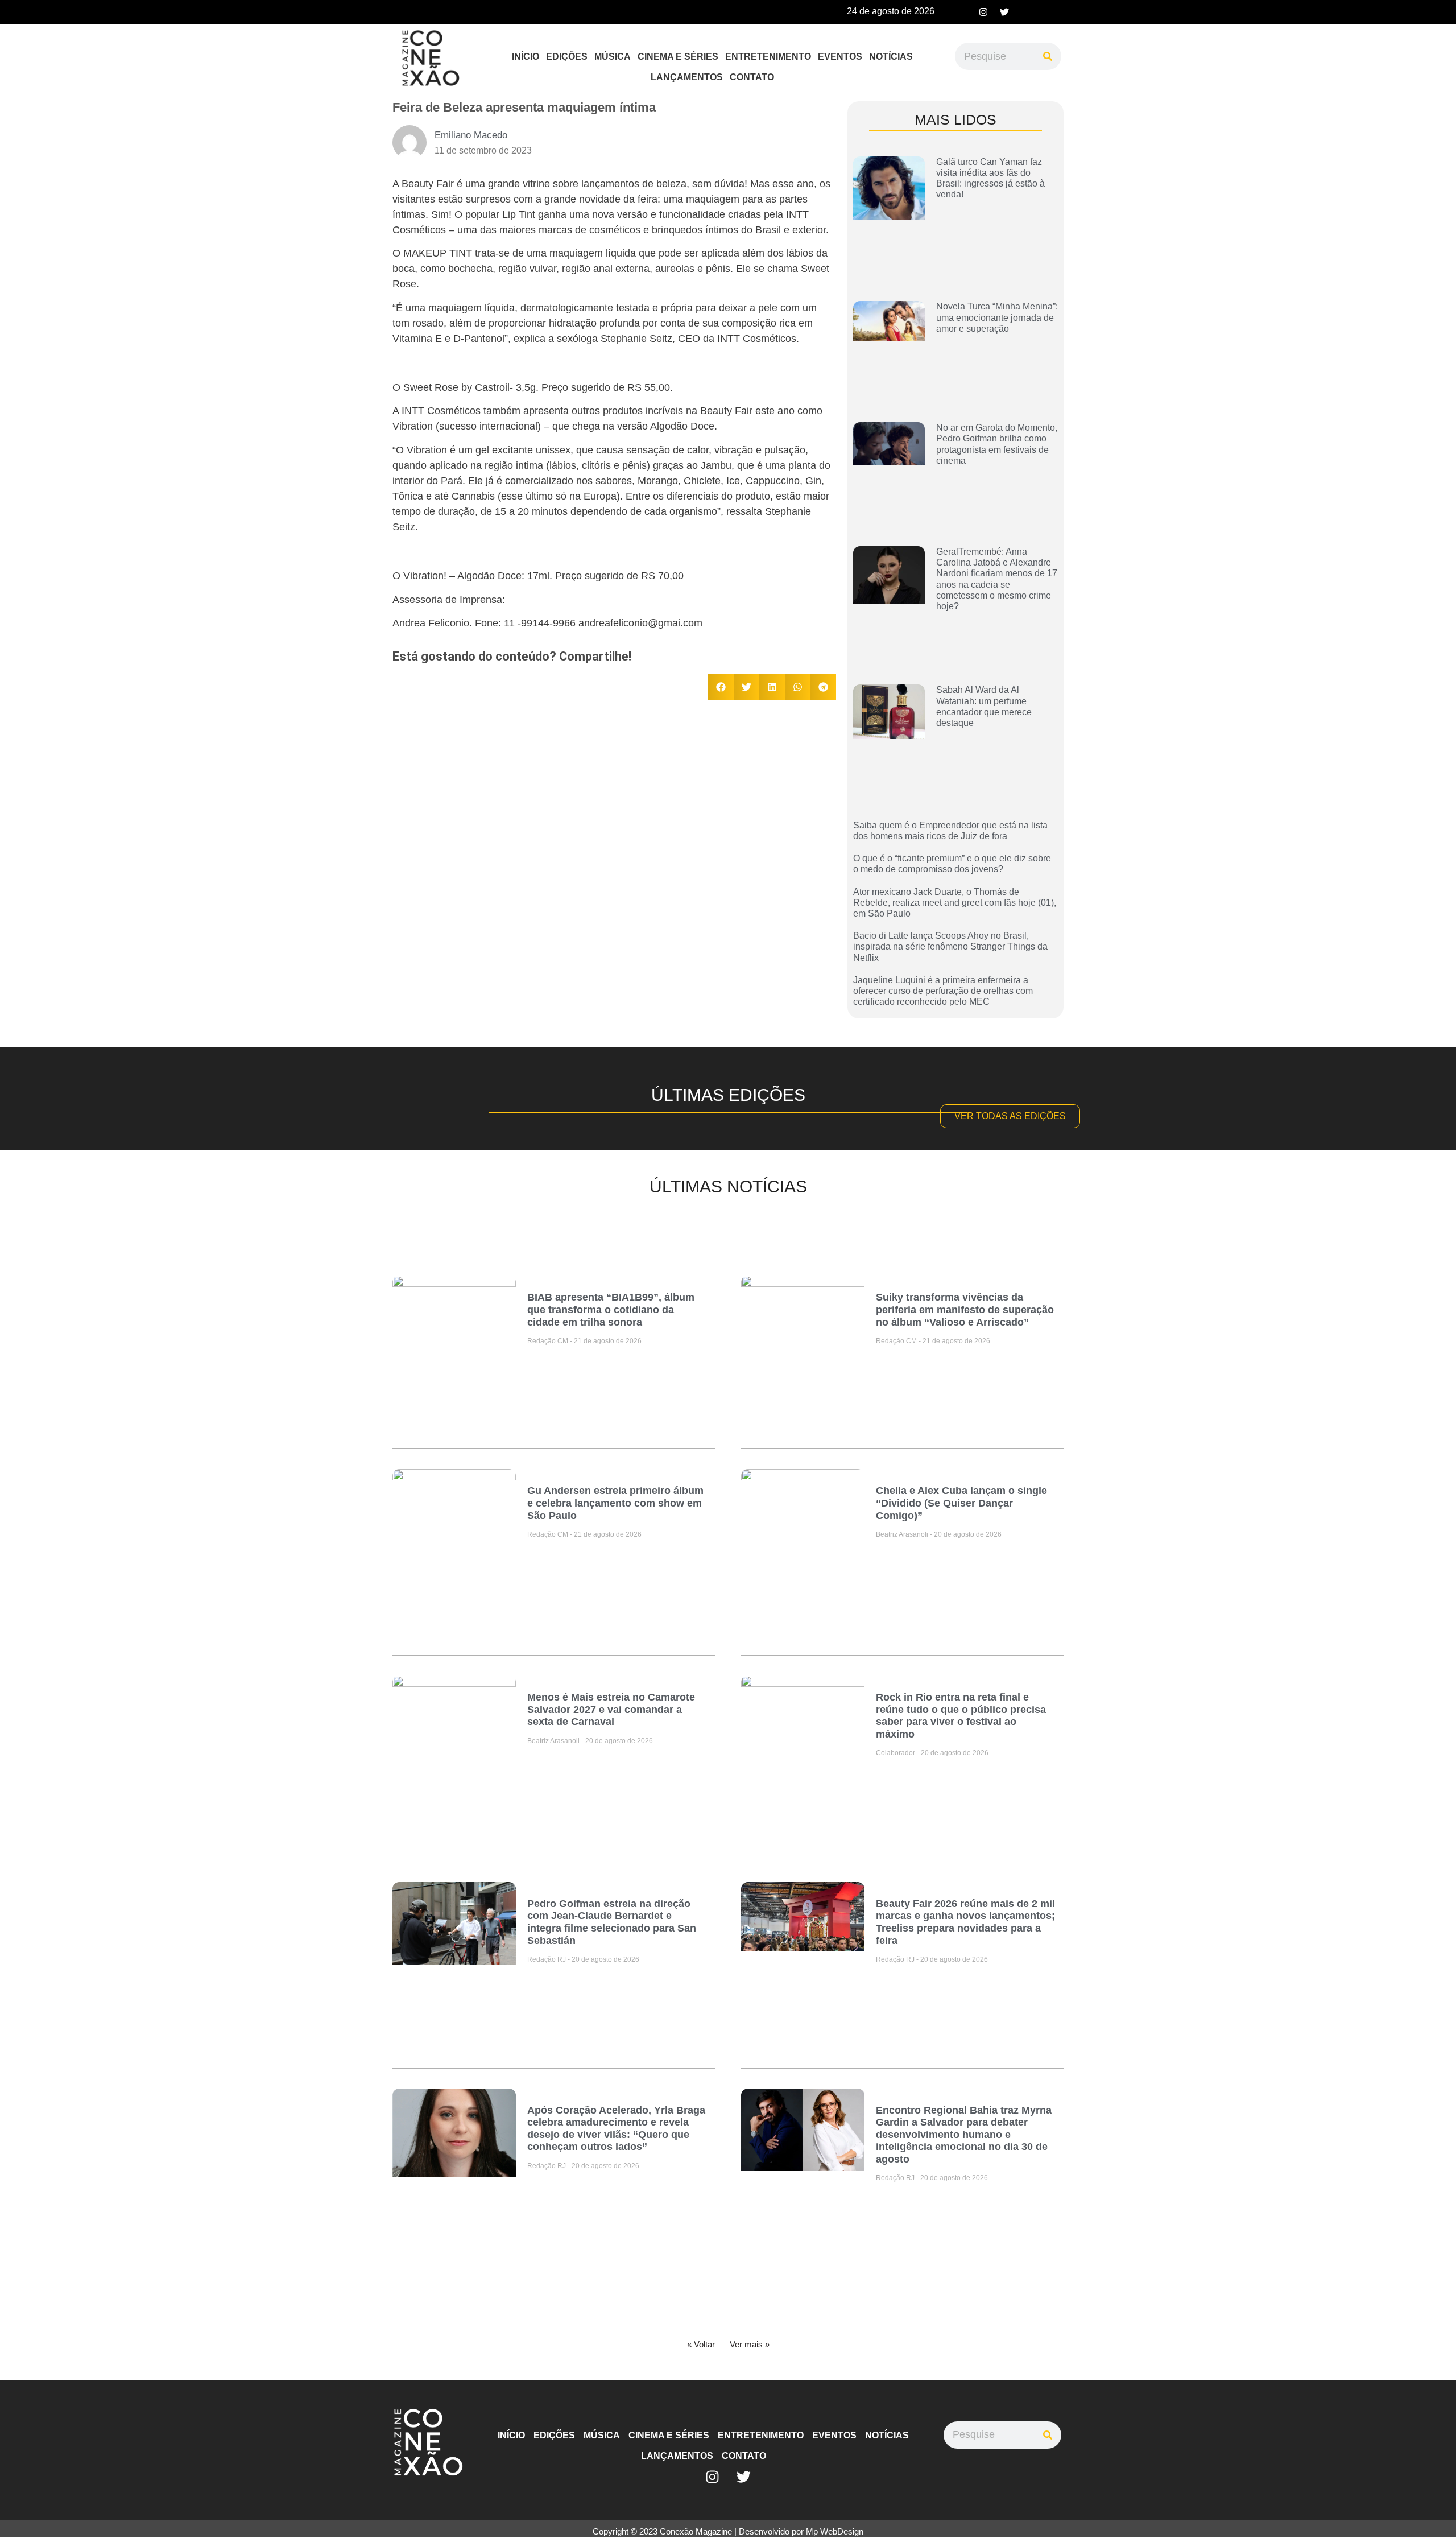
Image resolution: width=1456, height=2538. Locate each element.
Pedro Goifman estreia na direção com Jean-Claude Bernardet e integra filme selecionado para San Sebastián (612, 1922)
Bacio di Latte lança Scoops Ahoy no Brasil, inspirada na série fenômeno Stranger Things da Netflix (950, 946)
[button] (721, 687)
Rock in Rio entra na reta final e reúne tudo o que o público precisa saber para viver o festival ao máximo (961, 1716)
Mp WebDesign (835, 2531)
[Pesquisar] (1048, 56)
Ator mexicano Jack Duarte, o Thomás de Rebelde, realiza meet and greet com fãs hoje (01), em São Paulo (955, 903)
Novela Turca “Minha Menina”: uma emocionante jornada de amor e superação (997, 317)
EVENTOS (840, 57)
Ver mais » (750, 2344)
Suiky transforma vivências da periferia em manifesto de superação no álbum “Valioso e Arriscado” (965, 1309)
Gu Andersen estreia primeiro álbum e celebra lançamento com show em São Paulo (615, 1503)
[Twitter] (1004, 12)
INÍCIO (526, 57)
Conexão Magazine (696, 2531)
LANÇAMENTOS (687, 77)
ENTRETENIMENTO (768, 57)
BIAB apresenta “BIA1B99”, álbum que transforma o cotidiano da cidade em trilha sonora (611, 1309)
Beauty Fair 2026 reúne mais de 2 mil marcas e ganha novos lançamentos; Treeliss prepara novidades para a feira (965, 1922)
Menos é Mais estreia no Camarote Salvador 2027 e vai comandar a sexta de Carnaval (611, 1709)
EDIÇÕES (567, 57)
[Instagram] (983, 12)
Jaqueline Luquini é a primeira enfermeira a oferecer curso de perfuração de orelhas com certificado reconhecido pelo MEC (943, 991)
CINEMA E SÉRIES (678, 57)
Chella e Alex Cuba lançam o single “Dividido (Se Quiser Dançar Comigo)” (961, 1503)
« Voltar (701, 2344)
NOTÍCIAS (891, 57)
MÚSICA (613, 57)
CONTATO (752, 77)
